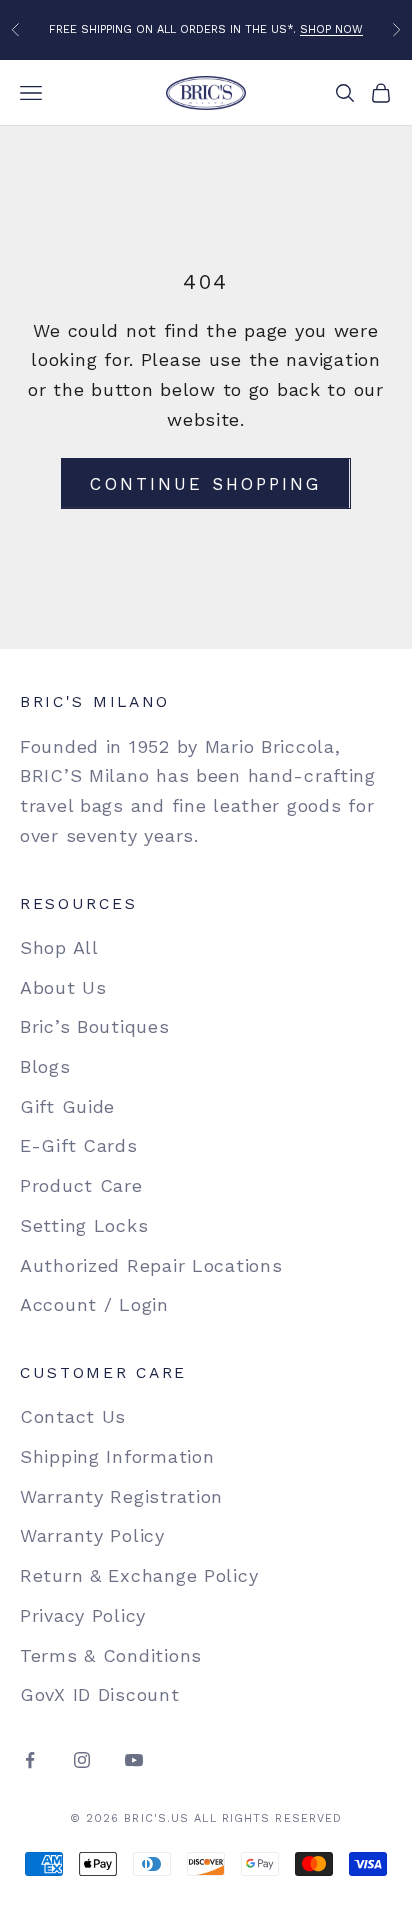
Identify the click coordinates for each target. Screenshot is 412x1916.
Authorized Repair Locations (151, 1265)
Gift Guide (67, 1106)
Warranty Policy (92, 1535)
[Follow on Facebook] (30, 1760)
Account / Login (94, 1304)
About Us (63, 987)
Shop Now (331, 29)
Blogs (45, 1066)
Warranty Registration (121, 1496)
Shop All (59, 947)
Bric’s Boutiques (95, 1026)
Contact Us (73, 1416)
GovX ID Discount (100, 1694)
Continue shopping (205, 484)
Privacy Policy (83, 1615)
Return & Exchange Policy (139, 1575)
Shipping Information (117, 1456)
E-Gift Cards (79, 1145)
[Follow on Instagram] (82, 1760)
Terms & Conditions (111, 1655)
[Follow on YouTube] (134, 1760)
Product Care (81, 1185)
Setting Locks (84, 1225)
